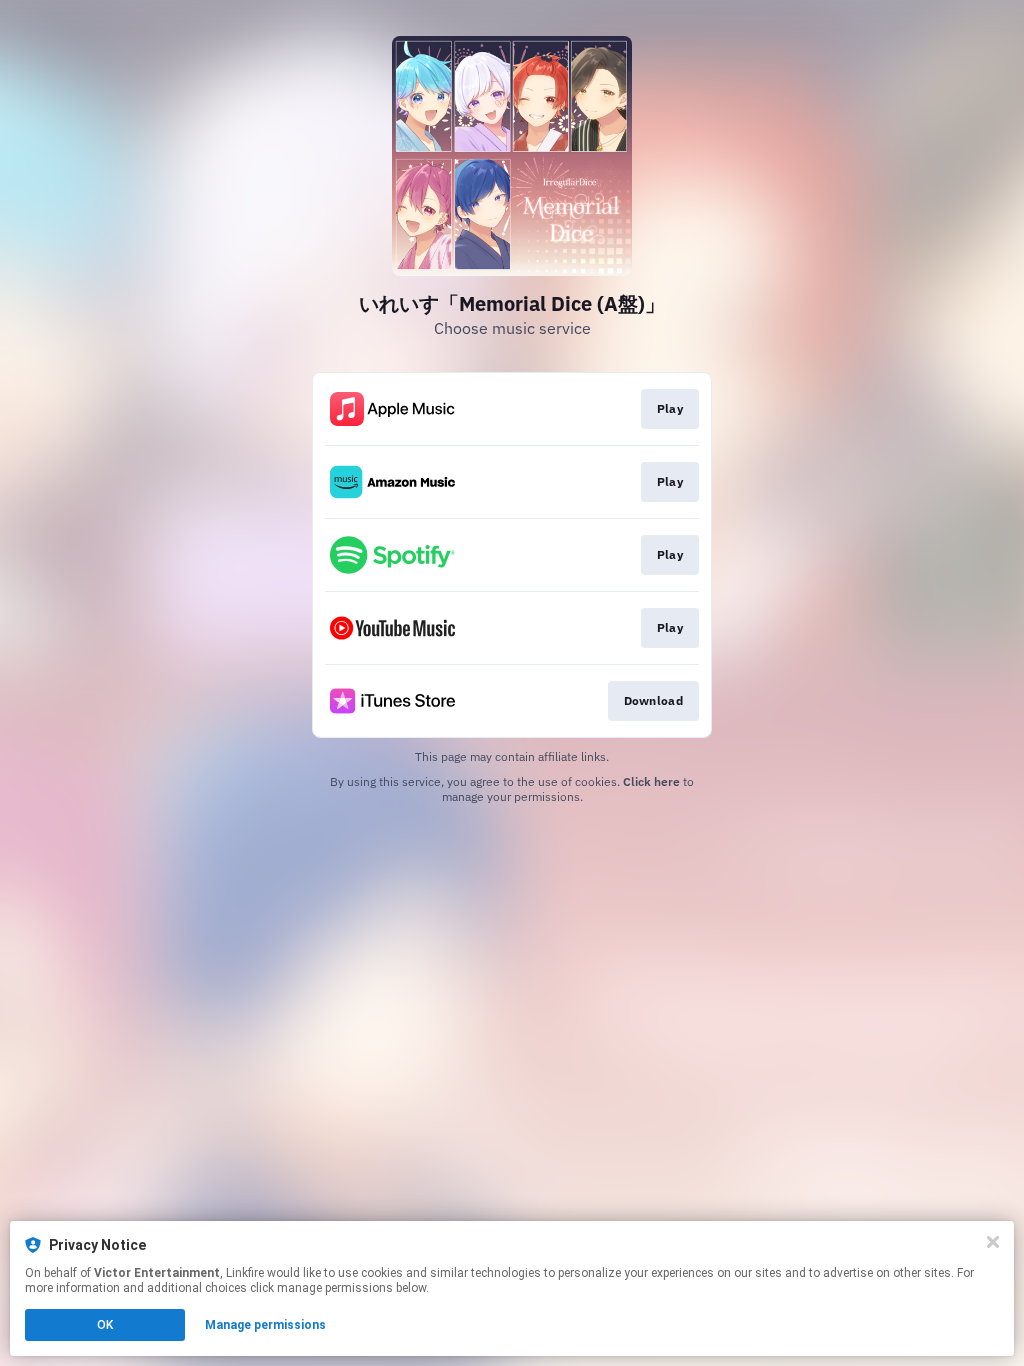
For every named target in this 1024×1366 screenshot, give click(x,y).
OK (105, 1325)
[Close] (993, 1242)
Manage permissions (265, 1325)
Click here (651, 781)
